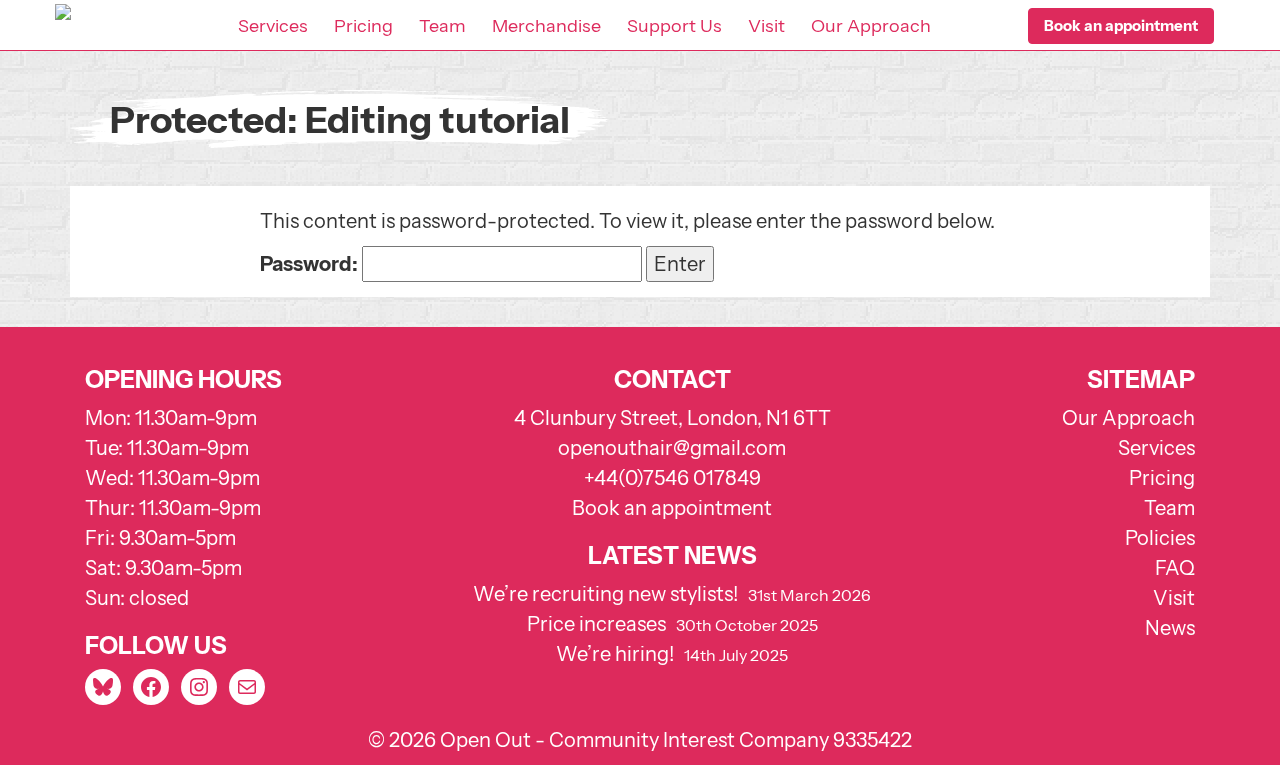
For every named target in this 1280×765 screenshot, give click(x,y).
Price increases (596, 624)
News (1170, 628)
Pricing (363, 26)
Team (442, 26)
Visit (766, 26)
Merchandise (546, 26)
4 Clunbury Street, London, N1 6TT (672, 418)
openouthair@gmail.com (672, 448)
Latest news (672, 555)
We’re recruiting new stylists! (605, 594)
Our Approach (871, 26)
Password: (311, 264)
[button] (1121, 26)
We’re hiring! (615, 654)
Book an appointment (672, 508)
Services (273, 26)
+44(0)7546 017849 (672, 478)
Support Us (674, 26)
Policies (1160, 538)
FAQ (1175, 568)
